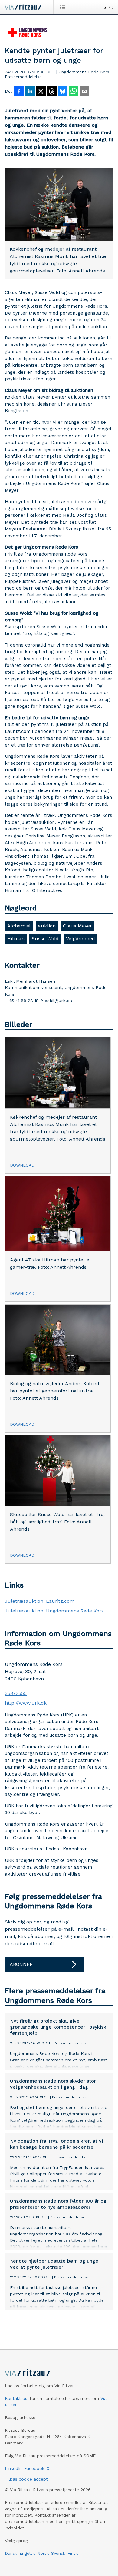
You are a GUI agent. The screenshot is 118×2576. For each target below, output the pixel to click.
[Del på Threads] (52, 92)
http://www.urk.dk (26, 1703)
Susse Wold (45, 939)
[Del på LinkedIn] (30, 92)
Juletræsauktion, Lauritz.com (40, 1601)
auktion (47, 926)
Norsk (43, 2553)
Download (22, 1165)
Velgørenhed (80, 939)
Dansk (11, 2553)
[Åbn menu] (64, 7)
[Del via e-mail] (84, 92)
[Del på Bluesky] (63, 92)
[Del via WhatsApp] (74, 92)
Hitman (16, 939)
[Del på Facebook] (19, 92)
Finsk (73, 2553)
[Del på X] (41, 92)
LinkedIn (13, 2468)
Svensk (58, 2553)
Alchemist (19, 926)
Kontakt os (16, 2398)
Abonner (21, 1964)
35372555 (16, 1693)
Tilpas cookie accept (26, 2479)
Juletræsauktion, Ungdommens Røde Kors (54, 1611)
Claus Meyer (77, 926)
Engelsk (27, 2553)
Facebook (34, 2468)
